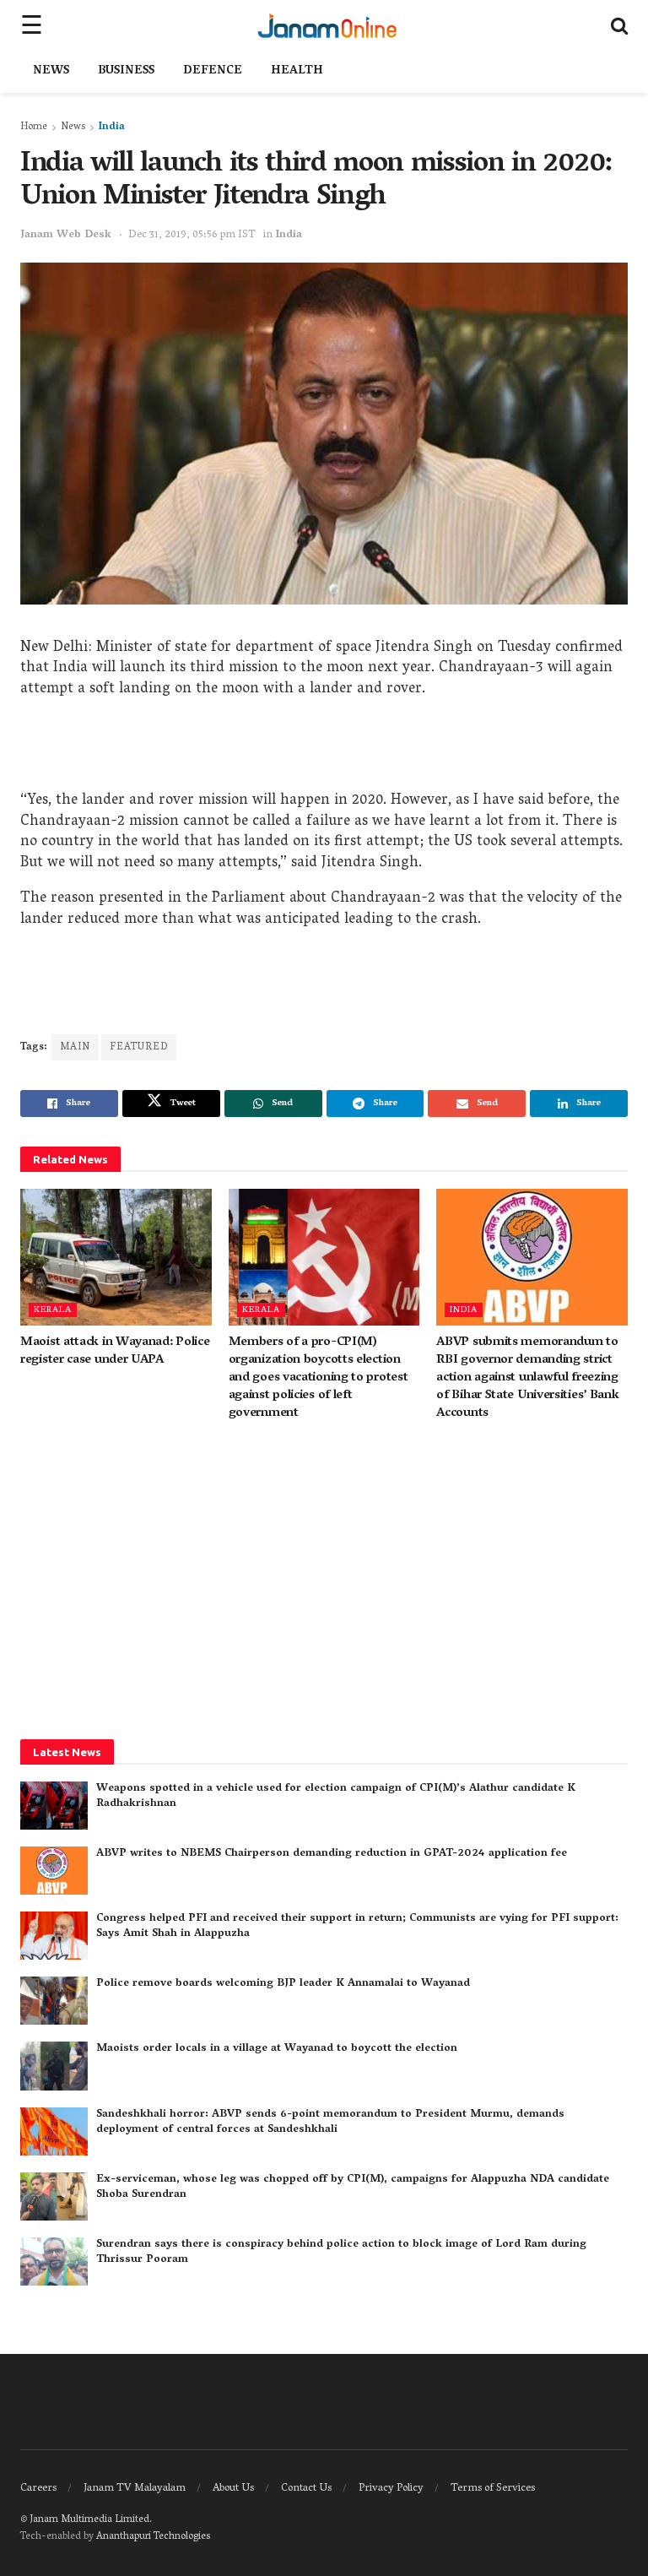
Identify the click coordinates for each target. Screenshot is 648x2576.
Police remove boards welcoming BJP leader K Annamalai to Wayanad (283, 1984)
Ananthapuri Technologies (153, 2537)
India (112, 127)
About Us (233, 2489)
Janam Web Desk (66, 235)
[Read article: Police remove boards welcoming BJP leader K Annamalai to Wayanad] (54, 2001)
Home (34, 127)
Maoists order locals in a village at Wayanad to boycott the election (277, 2049)
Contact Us (306, 2489)
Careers (38, 2489)
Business (126, 71)
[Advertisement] (324, 749)
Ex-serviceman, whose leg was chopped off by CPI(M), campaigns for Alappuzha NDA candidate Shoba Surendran (353, 2187)
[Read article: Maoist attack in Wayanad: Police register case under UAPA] (116, 1257)
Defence (213, 71)
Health (297, 71)
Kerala (53, 1310)
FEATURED (139, 1047)
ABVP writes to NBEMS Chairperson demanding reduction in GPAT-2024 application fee (332, 1854)
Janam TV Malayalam (135, 2489)
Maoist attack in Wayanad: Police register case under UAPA (115, 1351)
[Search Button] (619, 25)
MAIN (75, 1047)
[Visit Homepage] (327, 25)
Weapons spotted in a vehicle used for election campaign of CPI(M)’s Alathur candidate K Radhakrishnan (336, 1796)
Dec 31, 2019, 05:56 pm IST (192, 235)
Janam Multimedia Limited (89, 2520)
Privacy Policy (391, 2489)
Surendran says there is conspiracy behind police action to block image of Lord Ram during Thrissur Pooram (341, 2252)
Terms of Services (493, 2489)
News (51, 71)
